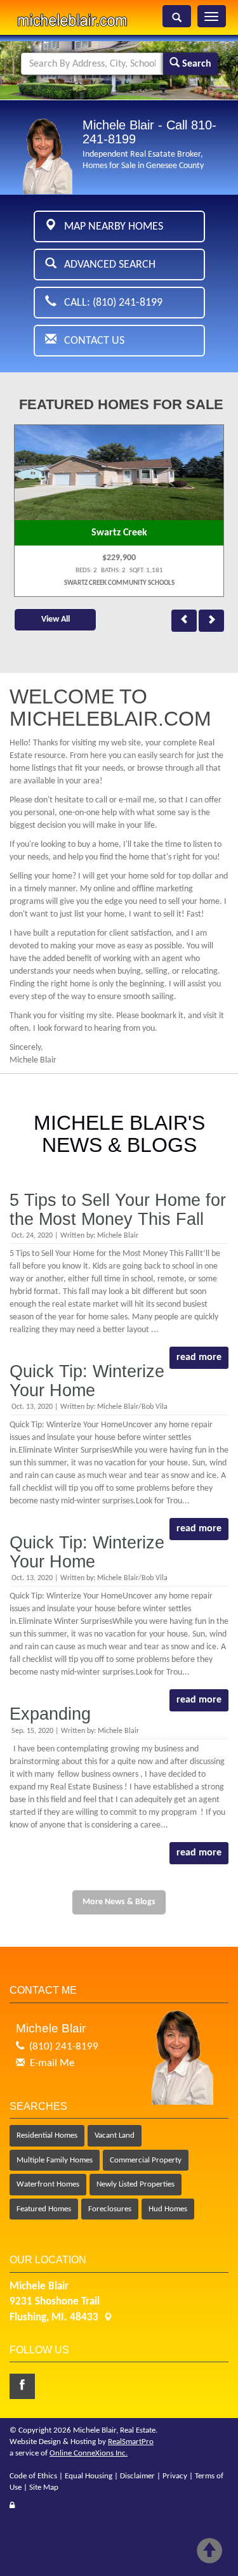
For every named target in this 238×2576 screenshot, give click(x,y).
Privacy (175, 2476)
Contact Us (90, 341)
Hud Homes (168, 2209)
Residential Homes (47, 2135)
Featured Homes (44, 2209)
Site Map (44, 2488)
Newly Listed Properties (136, 2184)
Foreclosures (110, 2209)
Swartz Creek (119, 533)
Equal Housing (89, 2476)
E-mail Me (52, 2063)
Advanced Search (106, 265)
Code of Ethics (33, 2476)
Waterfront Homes (48, 2184)
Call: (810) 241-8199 (109, 303)
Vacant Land (115, 2135)
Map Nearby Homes (110, 227)
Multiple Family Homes (55, 2160)
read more (199, 1357)
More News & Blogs (119, 1902)
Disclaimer (137, 2476)
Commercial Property (146, 2160)
